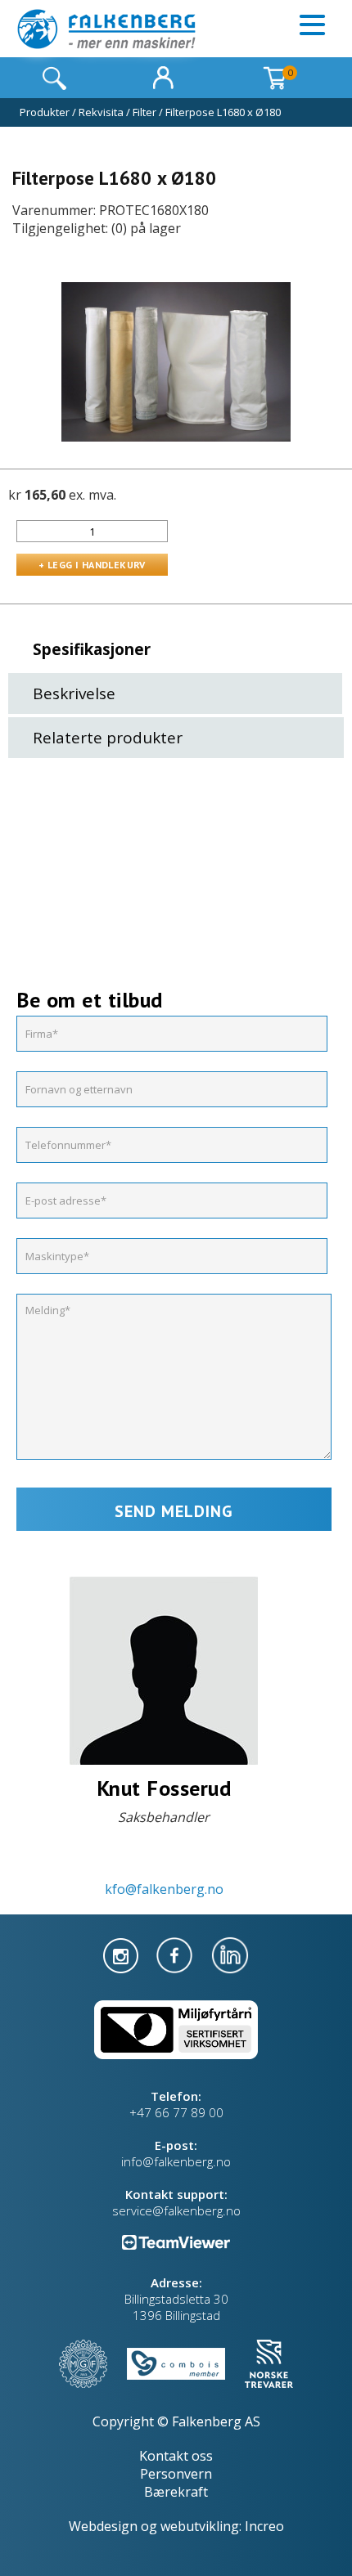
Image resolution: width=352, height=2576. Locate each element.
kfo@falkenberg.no (164, 1889)
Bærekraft (176, 2492)
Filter (144, 112)
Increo (264, 2526)
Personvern (176, 2474)
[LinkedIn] (230, 1954)
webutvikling (200, 2526)
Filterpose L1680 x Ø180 (223, 112)
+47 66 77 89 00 (176, 2112)
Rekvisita (101, 112)
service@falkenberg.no (176, 2210)
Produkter (45, 112)
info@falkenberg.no (176, 2161)
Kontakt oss (176, 2456)
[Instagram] (122, 1954)
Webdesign (103, 2526)
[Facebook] (176, 1954)
